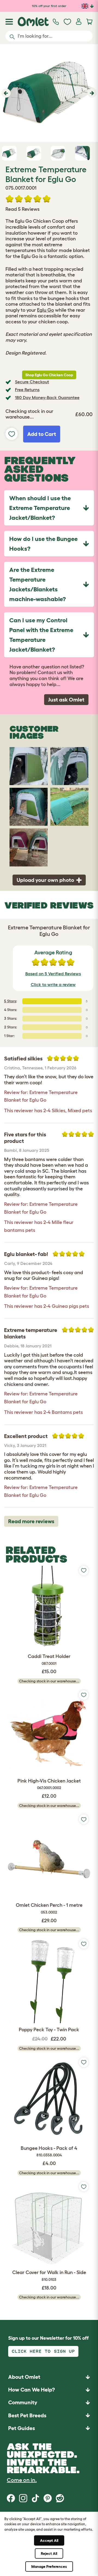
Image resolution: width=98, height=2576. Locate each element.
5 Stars (10, 1001)
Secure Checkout (32, 382)
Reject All (49, 2553)
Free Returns (27, 390)
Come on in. (22, 2480)
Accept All (49, 2540)
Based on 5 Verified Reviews (53, 974)
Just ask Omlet (66, 700)
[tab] (49, 508)
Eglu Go (45, 310)
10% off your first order (49, 6)
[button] (5, 93)
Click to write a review (53, 984)
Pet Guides (22, 2428)
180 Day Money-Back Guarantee (47, 397)
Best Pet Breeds (27, 2415)
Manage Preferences (49, 2567)
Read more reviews (31, 1521)
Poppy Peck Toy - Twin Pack (49, 2030)
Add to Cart (42, 434)
